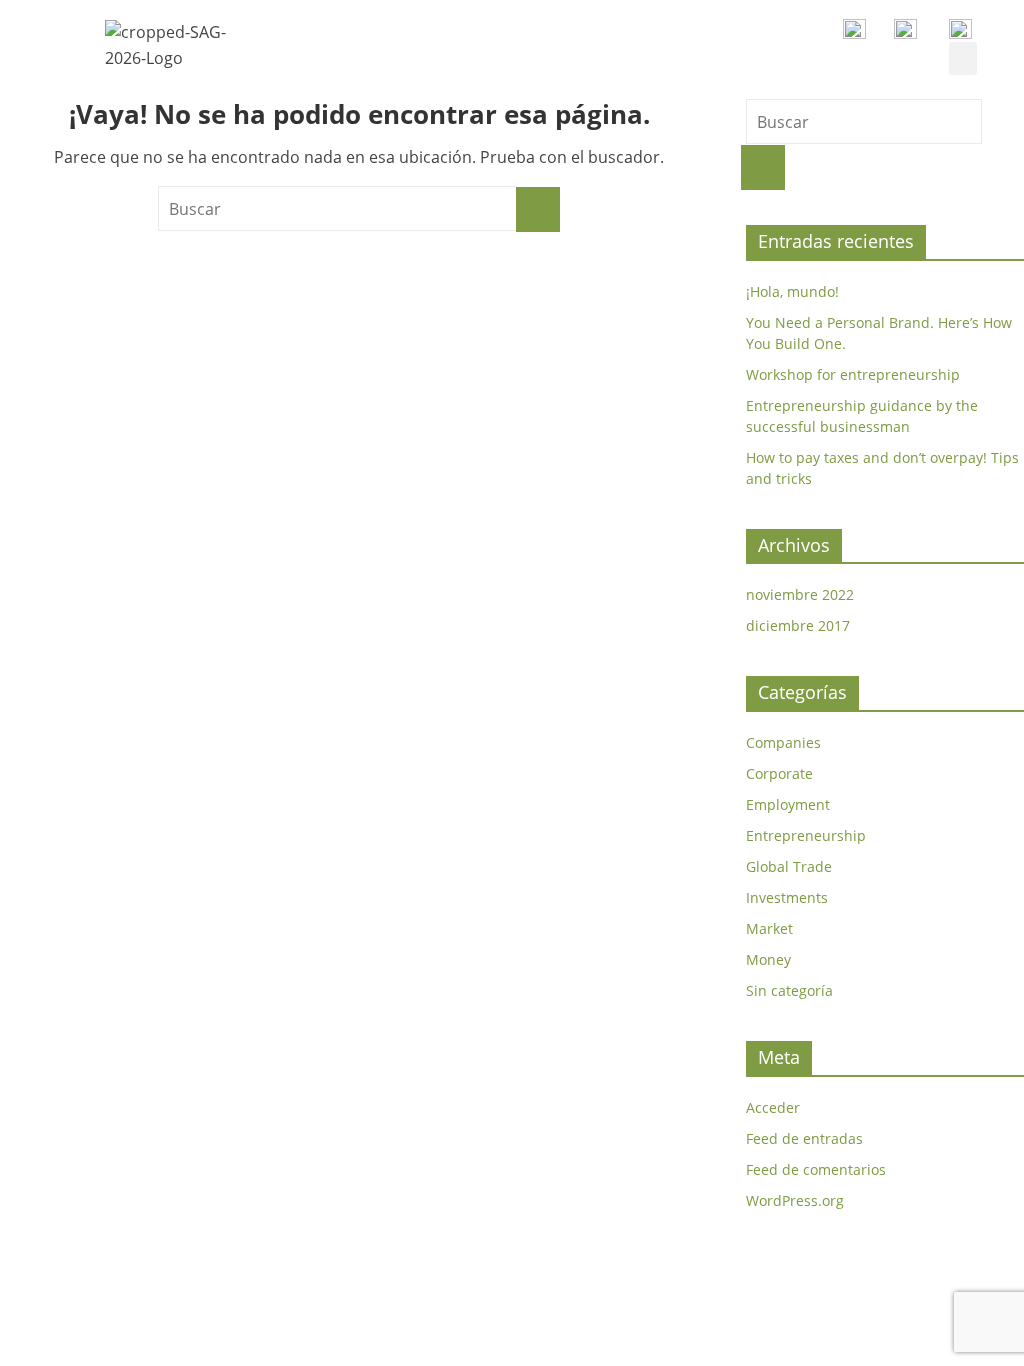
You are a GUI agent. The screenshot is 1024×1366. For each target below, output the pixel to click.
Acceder (773, 1107)
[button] (963, 58)
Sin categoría (789, 990)
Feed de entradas (804, 1138)
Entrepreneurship (806, 835)
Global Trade (789, 866)
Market (769, 928)
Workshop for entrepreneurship (853, 374)
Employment (788, 804)
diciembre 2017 (798, 625)
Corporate (779, 773)
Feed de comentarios (816, 1169)
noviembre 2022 (800, 594)
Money (768, 959)
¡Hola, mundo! (792, 291)
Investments (787, 897)
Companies (783, 742)
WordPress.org (795, 1200)
